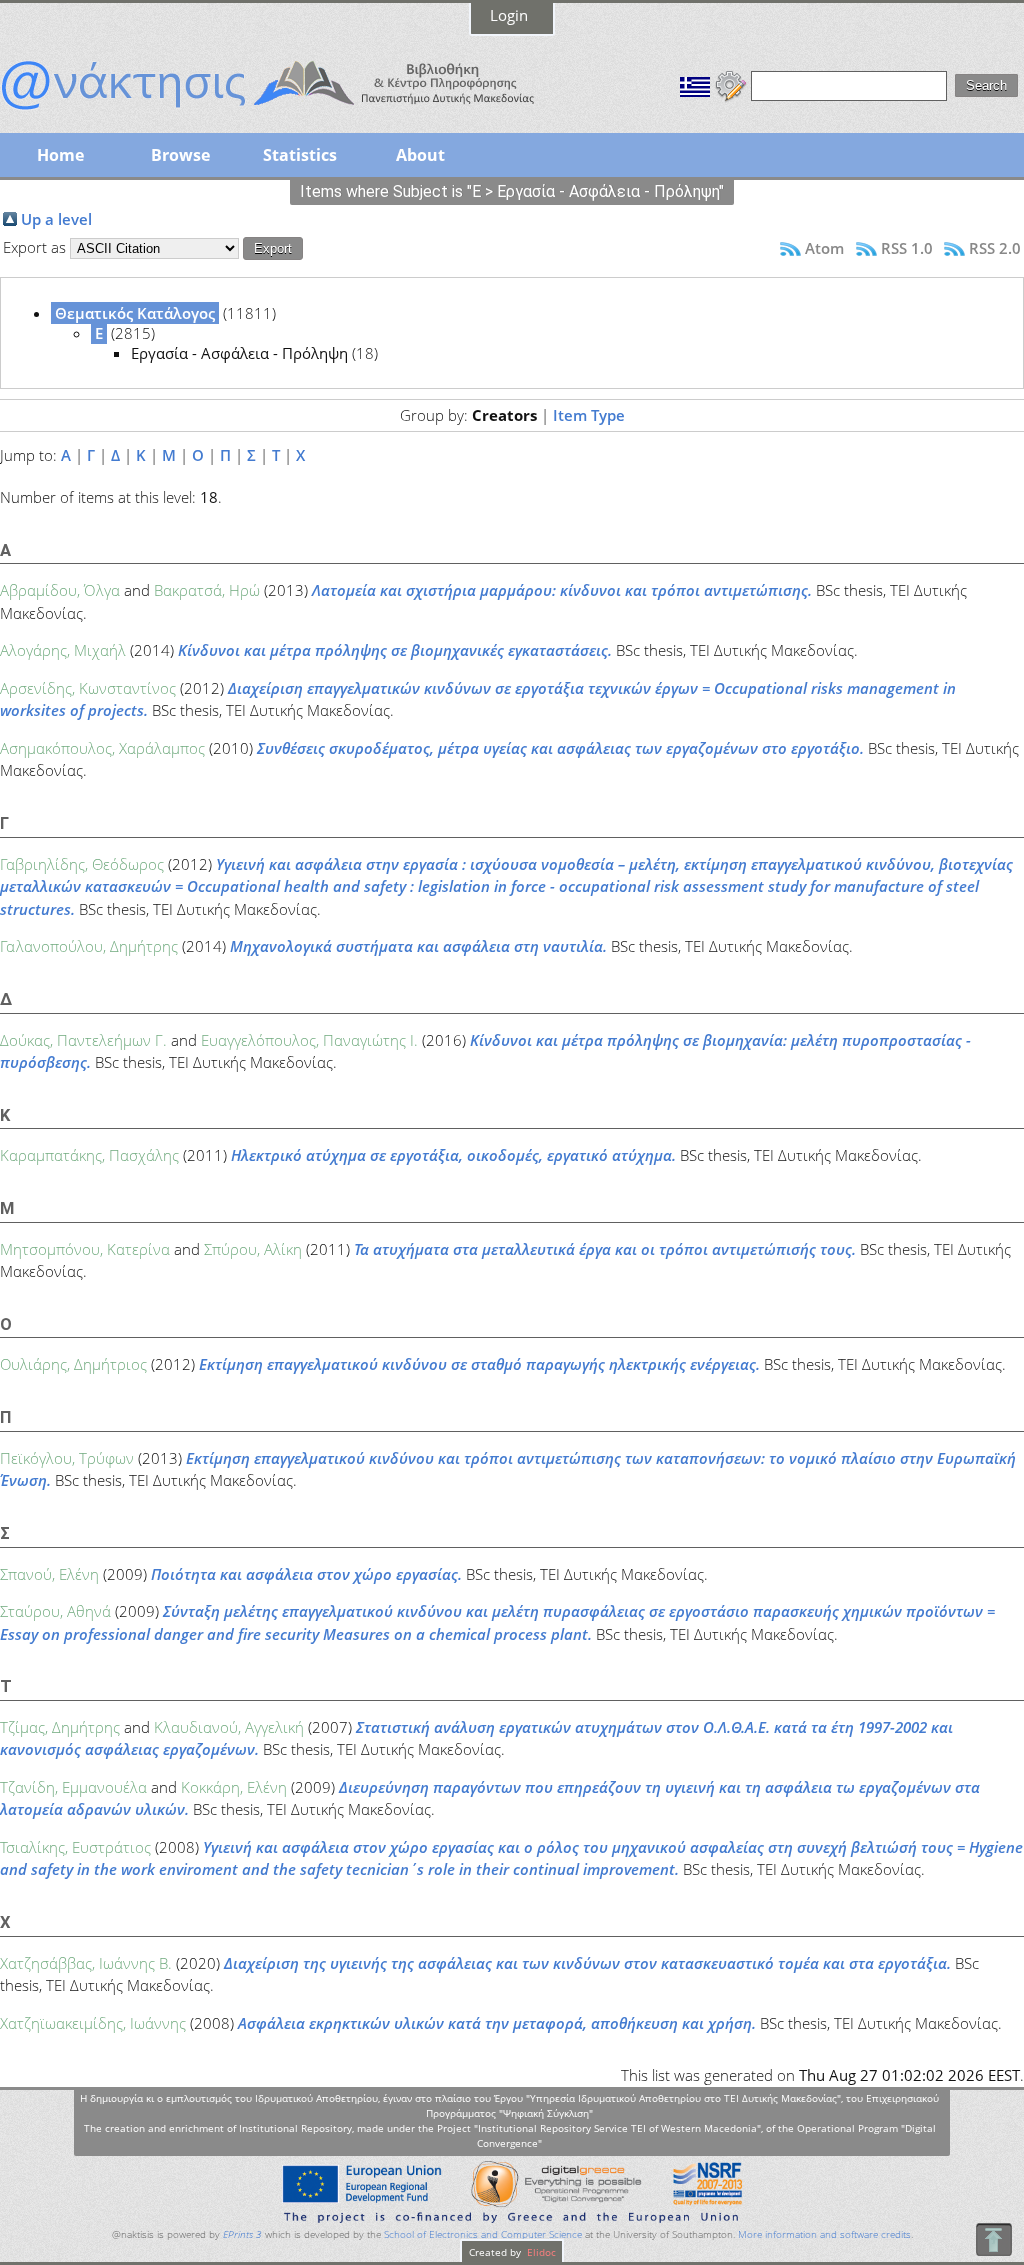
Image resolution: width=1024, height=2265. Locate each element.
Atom (824, 248)
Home (60, 155)
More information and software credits (824, 2234)
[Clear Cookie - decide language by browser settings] (731, 84)
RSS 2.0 (995, 248)
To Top (993, 2239)
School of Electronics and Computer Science (483, 2234)
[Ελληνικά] (695, 84)
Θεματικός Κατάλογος (135, 313)
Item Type (589, 415)
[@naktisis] (300, 112)
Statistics (300, 155)
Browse (180, 155)
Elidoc (540, 2252)
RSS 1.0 (907, 248)
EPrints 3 (242, 2234)
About (420, 155)
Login (509, 15)
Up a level (56, 219)
